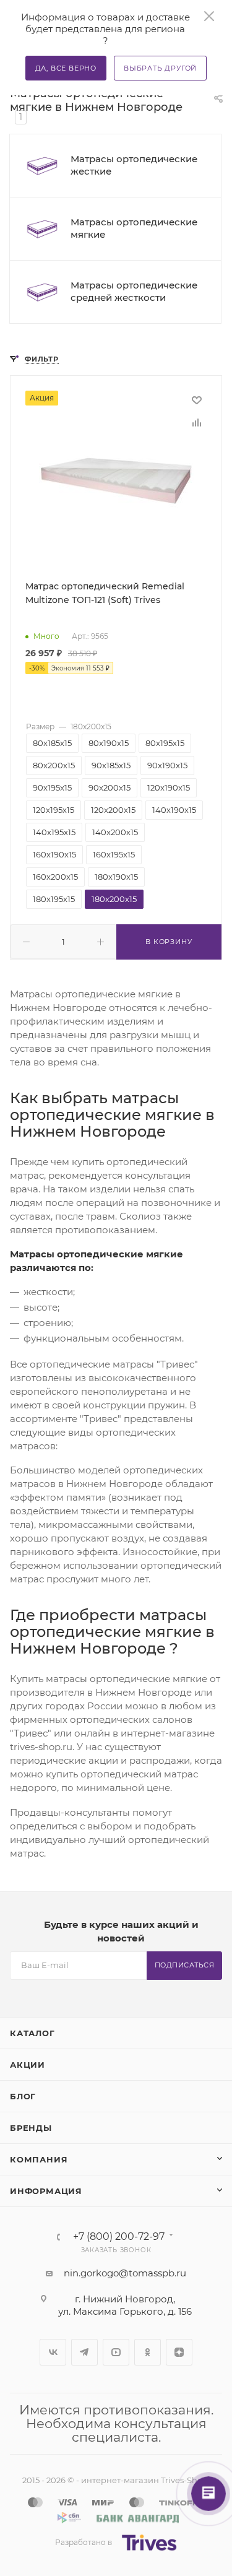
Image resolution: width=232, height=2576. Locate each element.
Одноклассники (148, 2352)
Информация (46, 2191)
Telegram (84, 2352)
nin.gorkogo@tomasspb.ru (125, 2273)
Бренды (31, 2128)
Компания (39, 2159)
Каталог (32, 2033)
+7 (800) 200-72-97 (119, 2237)
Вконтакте (53, 2352)
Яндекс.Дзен (179, 2352)
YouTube (116, 2352)
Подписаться (185, 1965)
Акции (28, 2065)
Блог (23, 2096)
